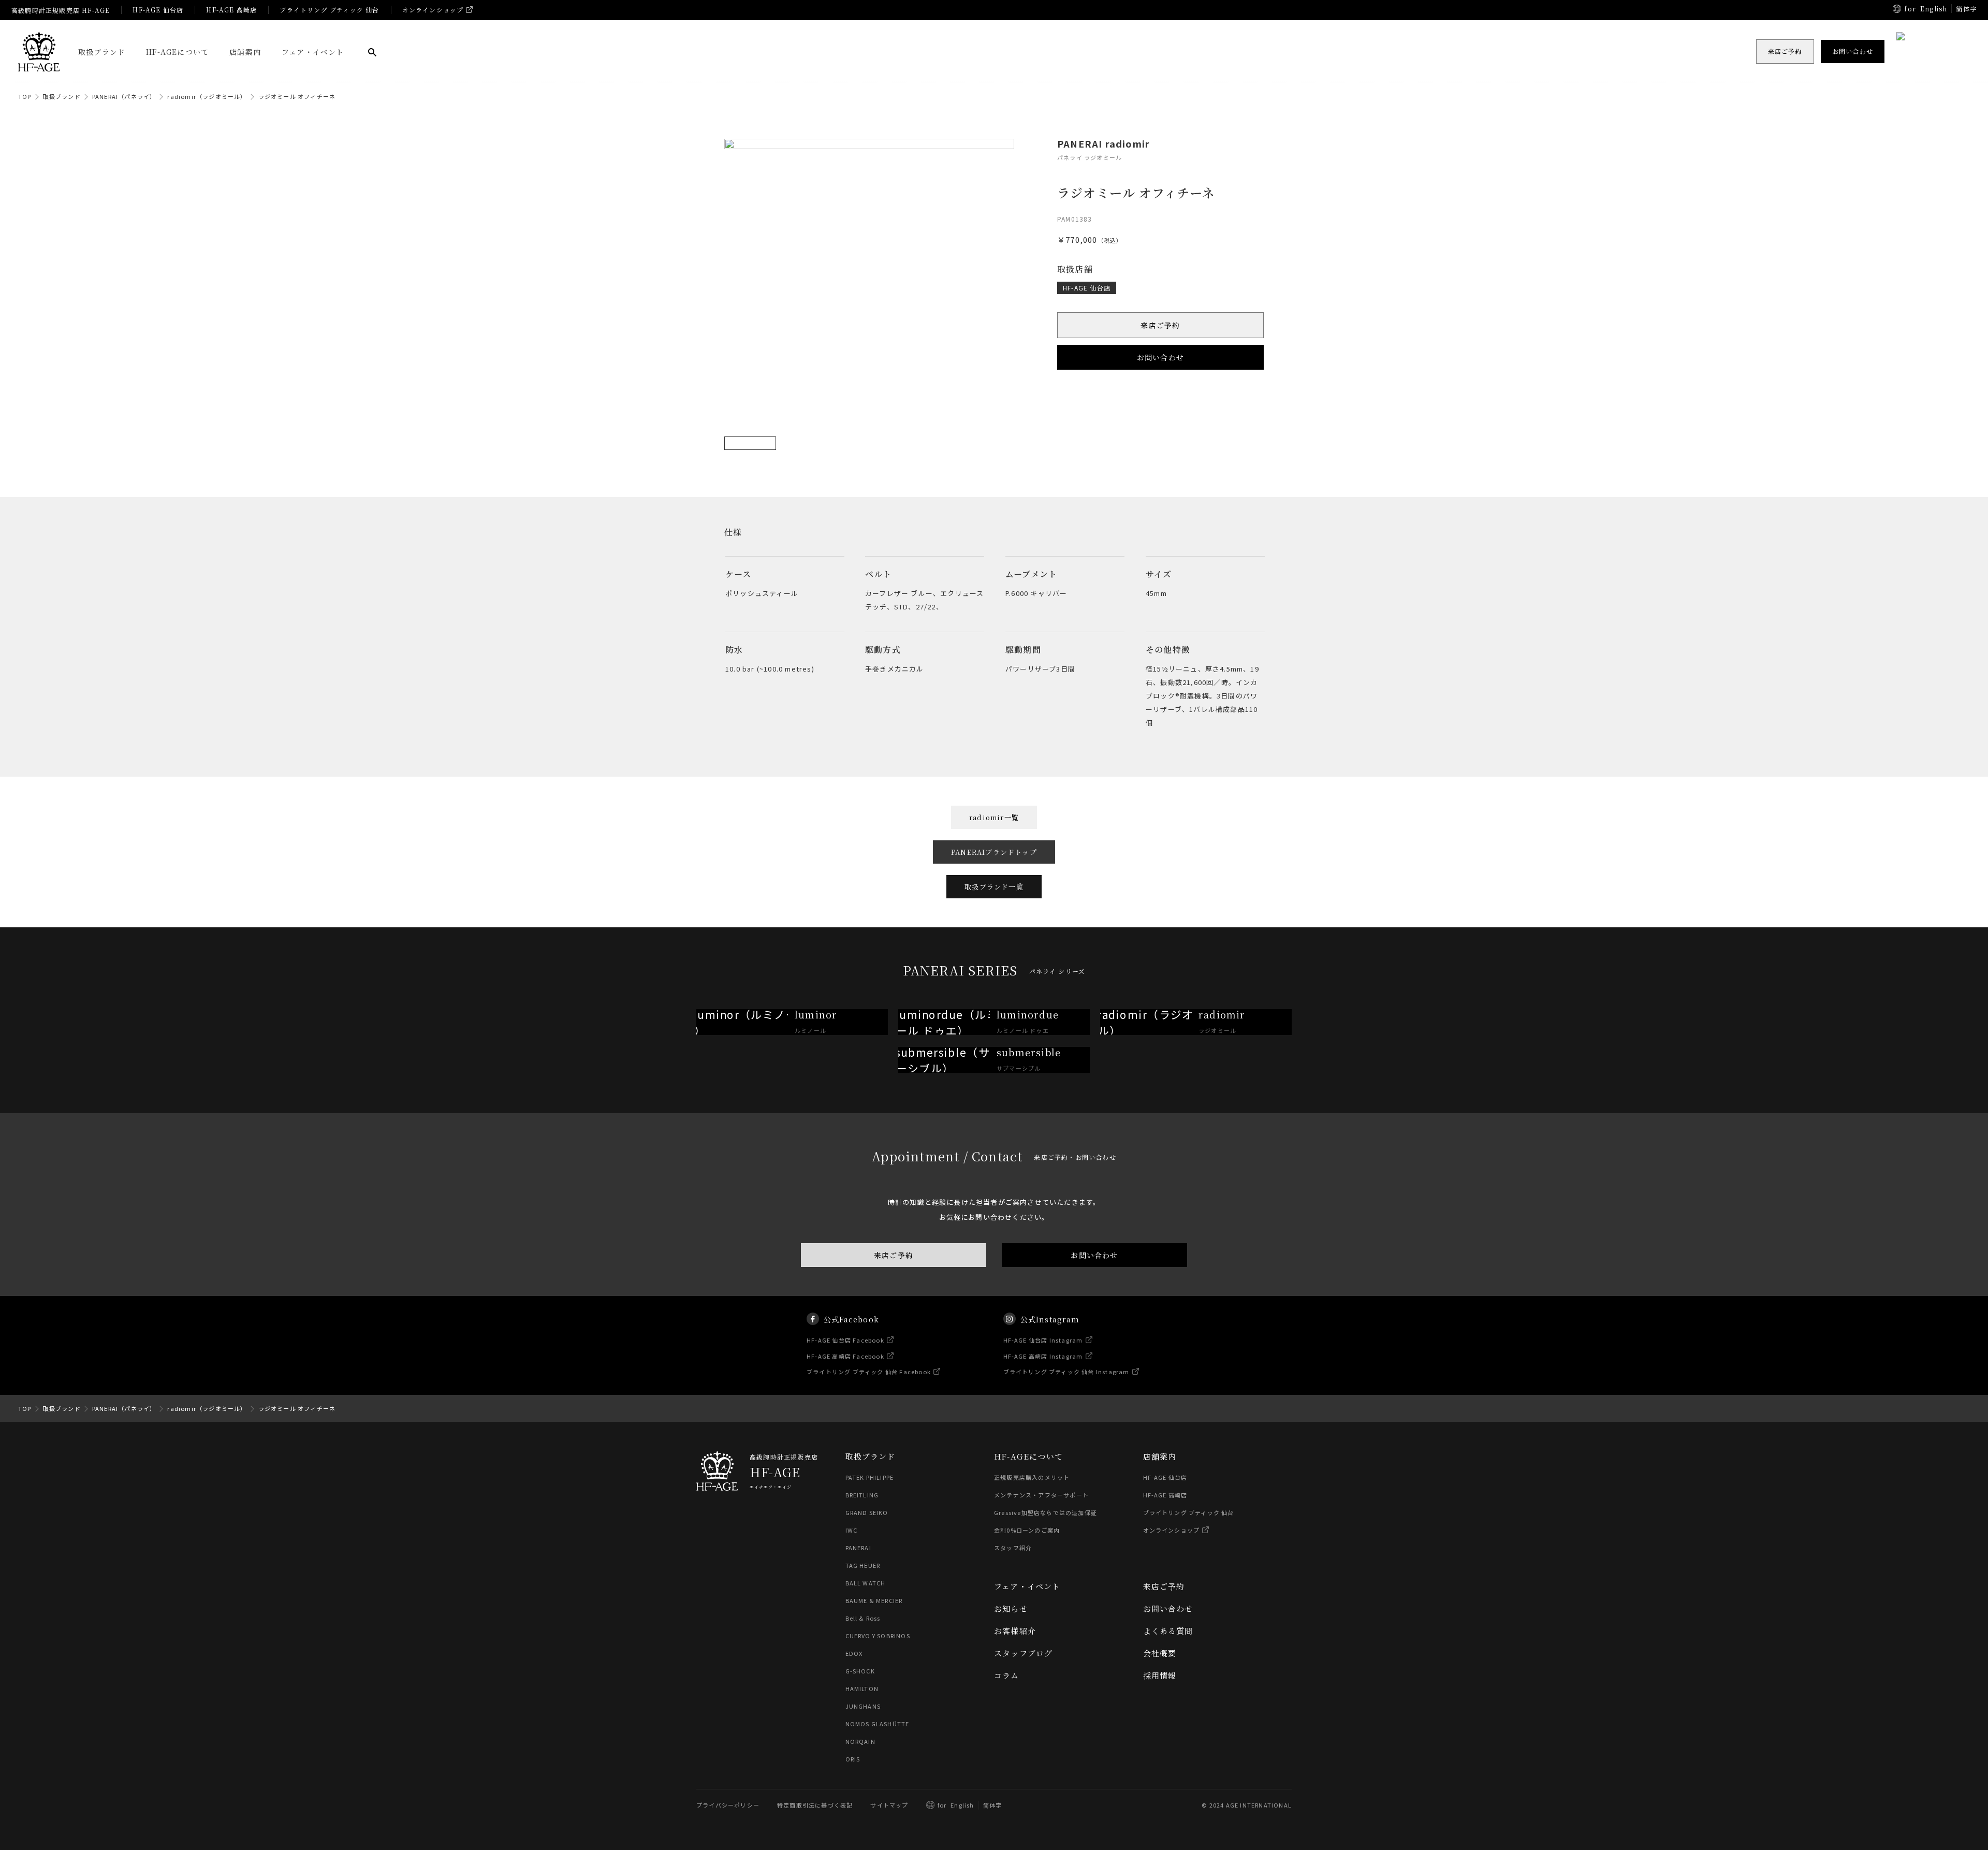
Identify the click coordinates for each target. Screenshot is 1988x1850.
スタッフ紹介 (1013, 1548)
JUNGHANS (863, 1706)
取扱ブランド (102, 52)
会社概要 (1160, 1653)
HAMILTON (862, 1688)
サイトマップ (889, 1805)
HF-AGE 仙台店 (158, 10)
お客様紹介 (1015, 1631)
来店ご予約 (1161, 325)
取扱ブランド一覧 (994, 887)
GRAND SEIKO (867, 1512)
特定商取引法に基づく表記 (815, 1805)
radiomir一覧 (994, 817)
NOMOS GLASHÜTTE (878, 1724)
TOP (25, 96)
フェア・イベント (313, 52)
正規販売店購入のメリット (1032, 1477)
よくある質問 (1168, 1631)
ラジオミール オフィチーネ (297, 96)
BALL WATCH (866, 1583)
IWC (852, 1530)
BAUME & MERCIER (874, 1600)
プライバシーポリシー (728, 1805)
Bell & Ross (863, 1618)
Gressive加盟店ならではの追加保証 (1046, 1512)
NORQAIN (860, 1741)
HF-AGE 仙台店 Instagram (1043, 1340)
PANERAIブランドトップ (994, 852)
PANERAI (858, 1548)
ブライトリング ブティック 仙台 (329, 10)
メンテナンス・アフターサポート (1041, 1495)
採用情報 (1160, 1675)
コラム (1007, 1675)
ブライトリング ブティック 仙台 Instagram (1066, 1372)
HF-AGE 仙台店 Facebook (845, 1340)
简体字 (993, 1805)
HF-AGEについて (177, 52)
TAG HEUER (863, 1565)
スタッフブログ (1023, 1653)
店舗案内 (245, 52)
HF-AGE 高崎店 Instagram (1043, 1356)
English (1934, 9)
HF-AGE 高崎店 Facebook (845, 1356)
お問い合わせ (1160, 357)
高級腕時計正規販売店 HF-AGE (61, 10)
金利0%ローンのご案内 (1027, 1530)
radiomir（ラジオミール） (207, 96)
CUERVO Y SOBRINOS (878, 1636)
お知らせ (1011, 1608)
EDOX (854, 1653)
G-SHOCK (860, 1671)
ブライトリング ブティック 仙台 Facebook (869, 1372)
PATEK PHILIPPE (870, 1477)
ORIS (853, 1759)
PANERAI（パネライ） (124, 96)
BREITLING (862, 1495)
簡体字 (1966, 9)
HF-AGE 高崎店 (231, 10)
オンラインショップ (433, 10)
